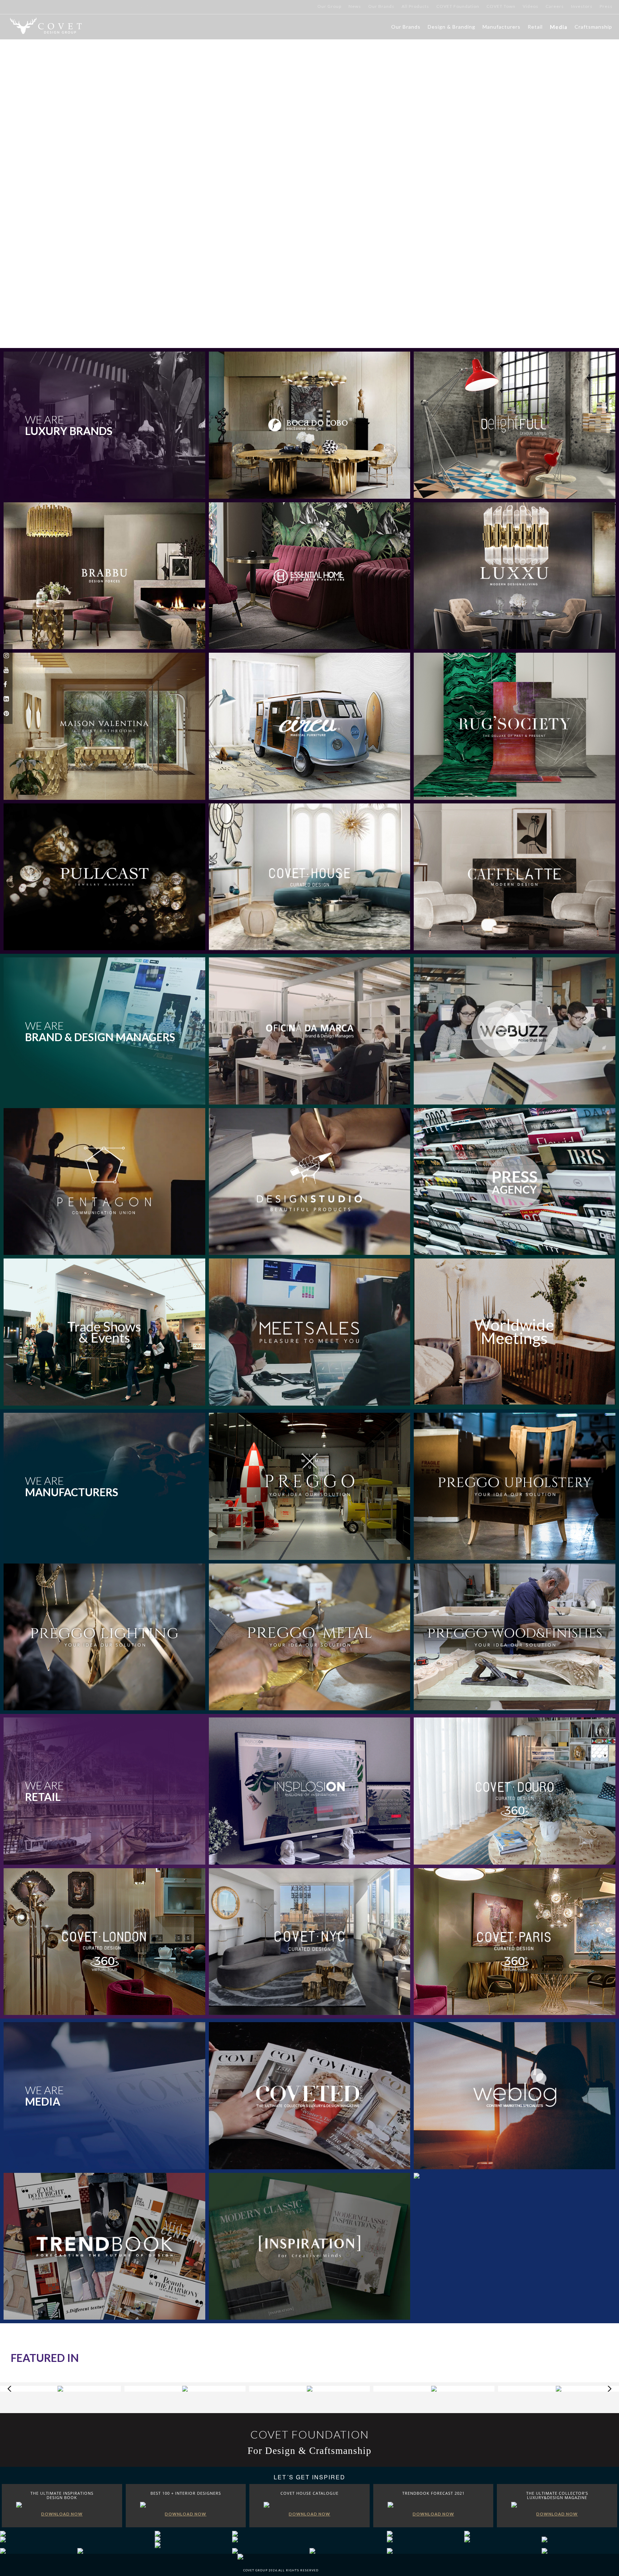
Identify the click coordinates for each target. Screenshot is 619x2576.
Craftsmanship (593, 27)
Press (606, 6)
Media (559, 27)
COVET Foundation (458, 6)
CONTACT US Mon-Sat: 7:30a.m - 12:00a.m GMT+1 (53, 6)
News (355, 6)
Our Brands (381, 6)
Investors (582, 6)
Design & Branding (452, 27)
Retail (535, 27)
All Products (415, 6)
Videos (531, 6)
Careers (555, 6)
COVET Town (501, 6)
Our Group (329, 6)
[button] (592, 174)
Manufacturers (502, 27)
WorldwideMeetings (514, 1332)
